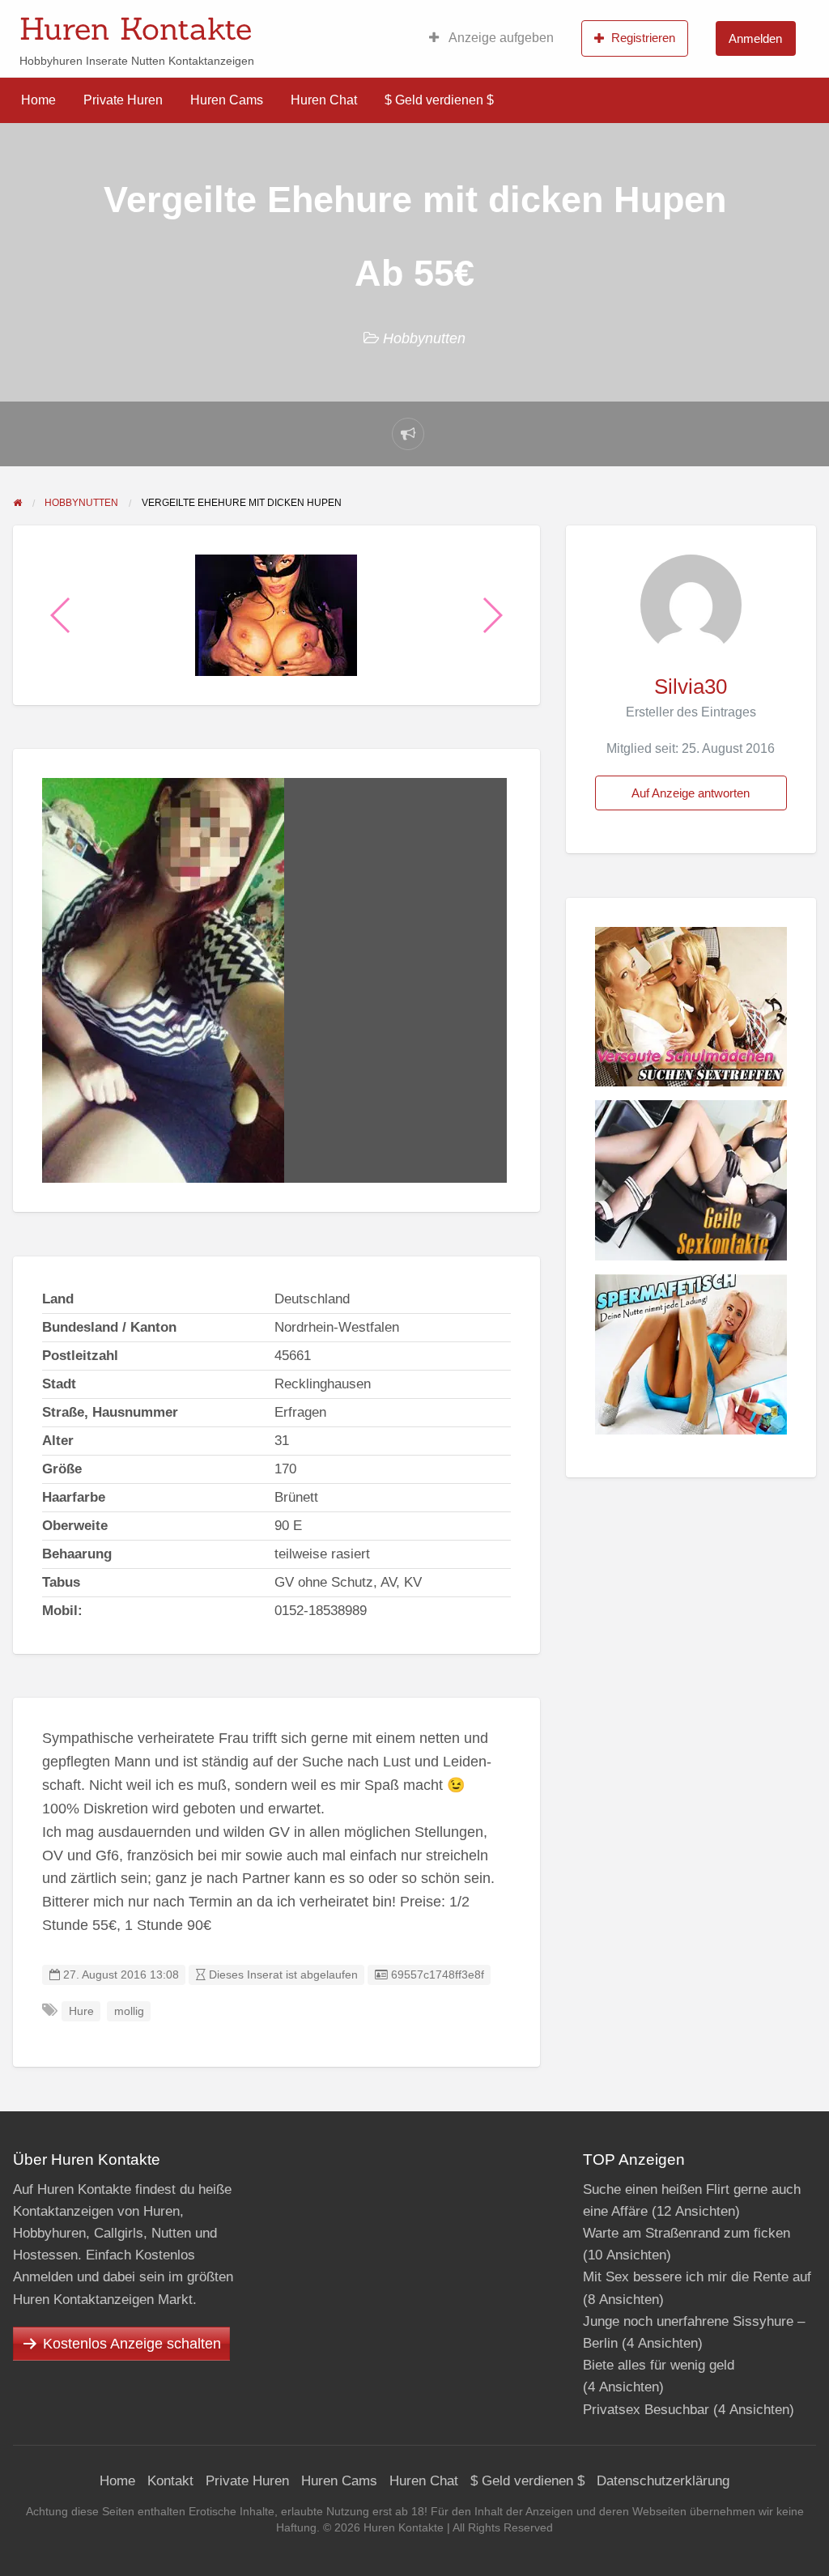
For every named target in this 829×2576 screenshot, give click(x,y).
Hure (81, 2011)
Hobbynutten (424, 338)
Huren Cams (227, 100)
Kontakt (170, 2481)
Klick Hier (530, 23)
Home (38, 100)
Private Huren (123, 100)
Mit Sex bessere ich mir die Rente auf (697, 2277)
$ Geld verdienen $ (439, 100)
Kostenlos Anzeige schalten (132, 2344)
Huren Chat (324, 100)
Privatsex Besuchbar (646, 2410)
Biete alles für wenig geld (659, 2365)
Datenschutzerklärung (663, 2481)
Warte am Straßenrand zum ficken (687, 2233)
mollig (129, 2011)
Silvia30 (691, 687)
